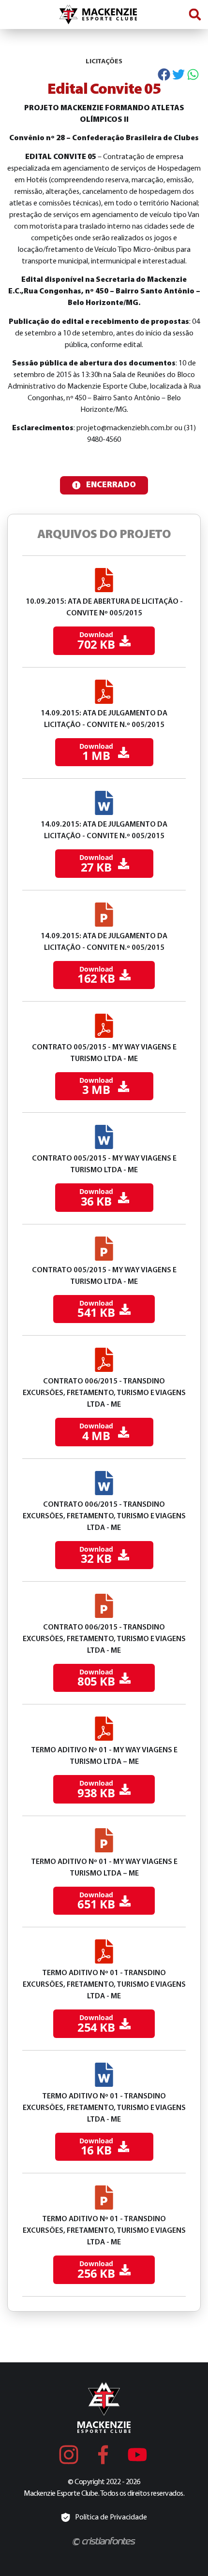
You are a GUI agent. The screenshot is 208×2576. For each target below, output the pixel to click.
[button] (195, 14)
